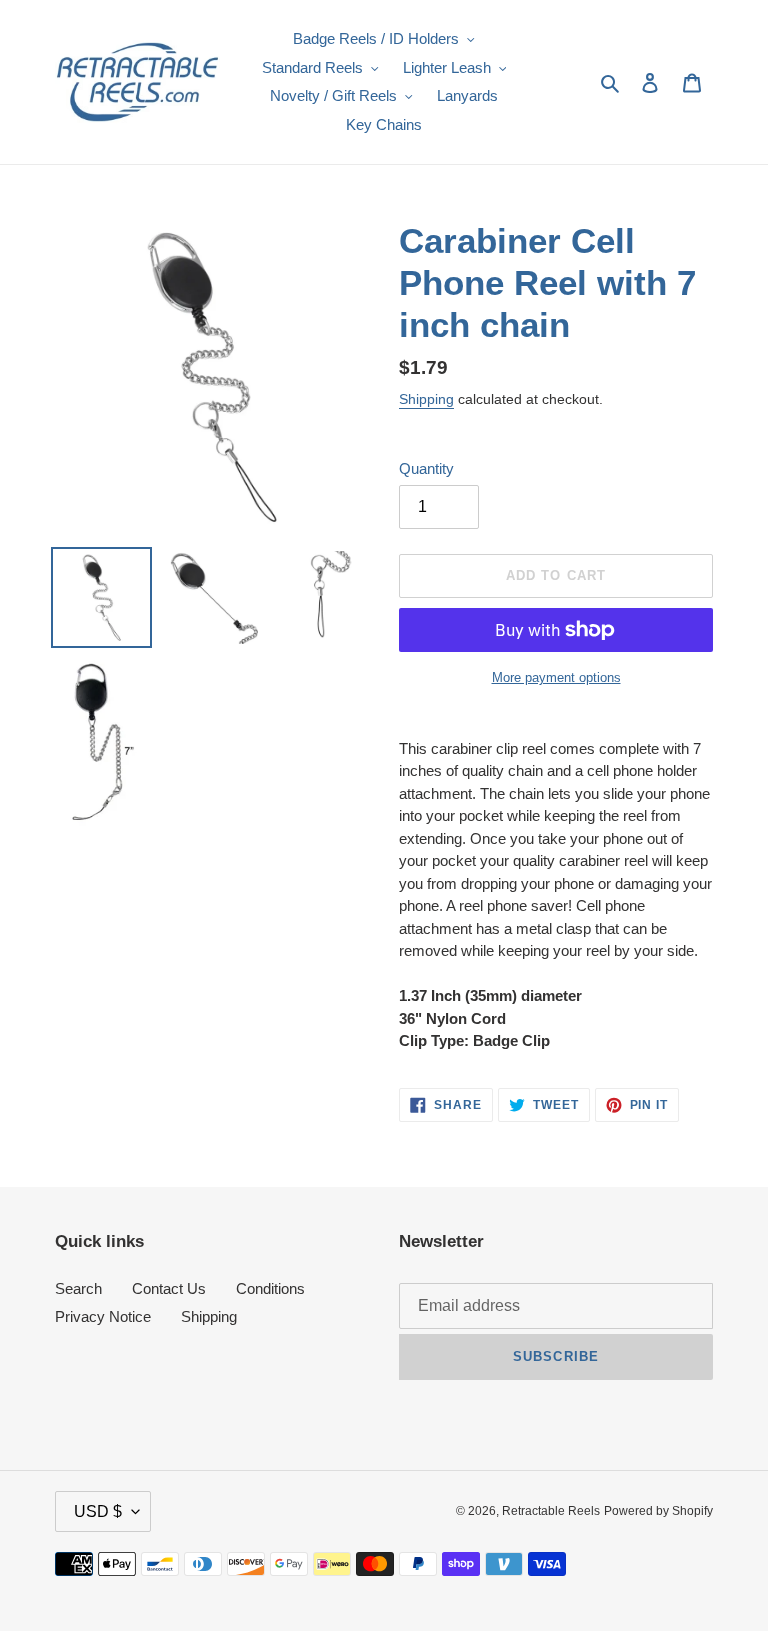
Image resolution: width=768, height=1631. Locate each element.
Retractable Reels (551, 1511)
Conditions (270, 1288)
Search (78, 1288)
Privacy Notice (103, 1316)
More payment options (556, 677)
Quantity (426, 468)
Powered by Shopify (658, 1511)
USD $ (98, 1511)
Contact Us (169, 1288)
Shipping (426, 399)
